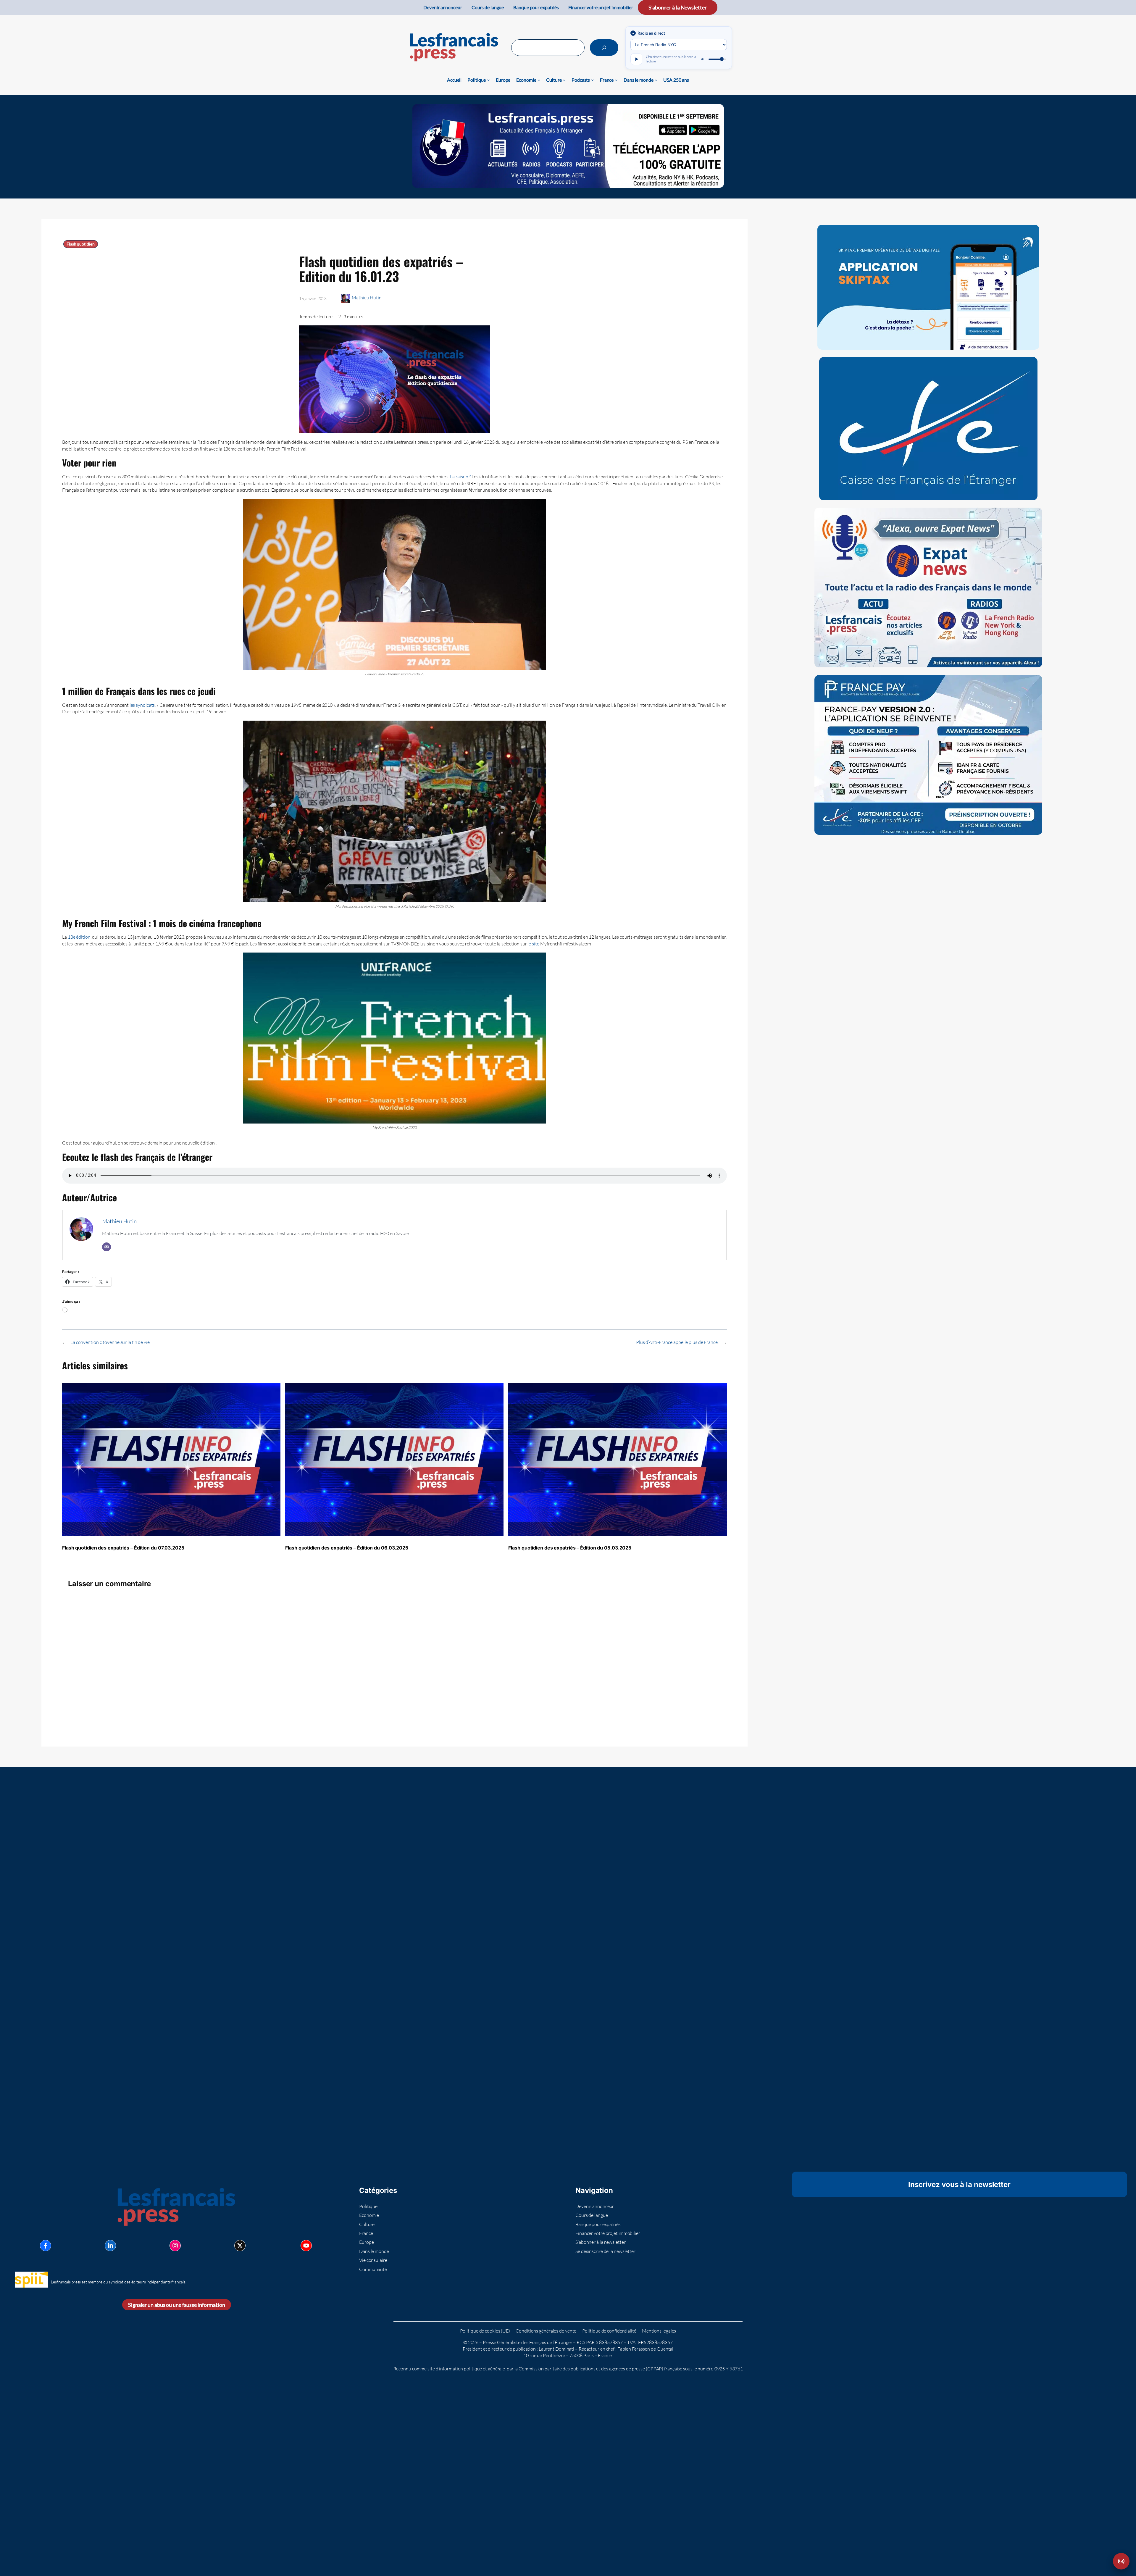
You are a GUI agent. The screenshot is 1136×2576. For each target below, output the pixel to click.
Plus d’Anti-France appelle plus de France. (677, 1342)
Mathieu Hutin (367, 298)
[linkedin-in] (110, 2246)
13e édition (79, 937)
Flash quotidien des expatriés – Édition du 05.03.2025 (570, 1548)
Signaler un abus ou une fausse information (177, 2305)
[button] (1121, 2561)
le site (534, 944)
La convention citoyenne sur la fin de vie (110, 1342)
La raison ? (460, 477)
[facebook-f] (46, 2246)
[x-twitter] (240, 2246)
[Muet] (703, 59)
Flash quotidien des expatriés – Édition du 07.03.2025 (123, 1548)
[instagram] (175, 2246)
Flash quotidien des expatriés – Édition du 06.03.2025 (347, 1548)
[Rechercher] (604, 48)
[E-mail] (106, 1247)
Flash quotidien (81, 244)
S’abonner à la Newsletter (678, 7)
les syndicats (142, 705)
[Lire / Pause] (636, 59)
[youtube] (306, 2246)
